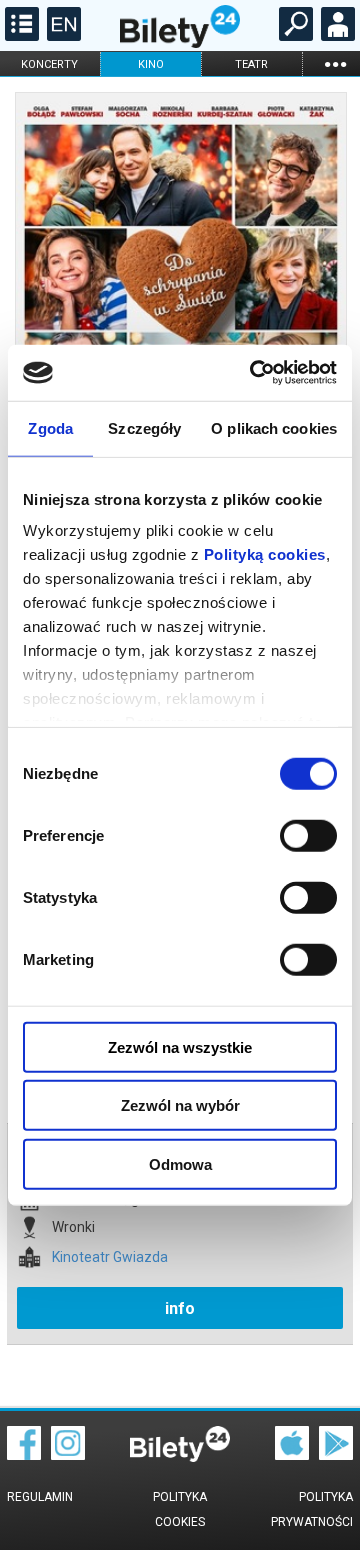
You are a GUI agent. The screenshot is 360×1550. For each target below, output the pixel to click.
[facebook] (24, 1455)
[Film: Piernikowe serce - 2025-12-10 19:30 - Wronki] (180, 332)
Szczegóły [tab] (144, 427)
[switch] (308, 835)
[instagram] (68, 1455)
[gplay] (336, 1455)
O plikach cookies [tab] (274, 427)
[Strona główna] (180, 43)
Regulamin (40, 1497)
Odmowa (180, 1163)
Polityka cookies (180, 1509)
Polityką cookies (265, 554)
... (335, 63)
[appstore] (292, 1455)
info (180, 1308)
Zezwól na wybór (180, 1105)
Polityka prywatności (312, 1509)
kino (151, 64)
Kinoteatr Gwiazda (110, 1257)
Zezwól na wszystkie (180, 1046)
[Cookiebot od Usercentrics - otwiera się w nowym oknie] (254, 373)
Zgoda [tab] (50, 427)
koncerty (49, 64)
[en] (61, 36)
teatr (251, 64)
